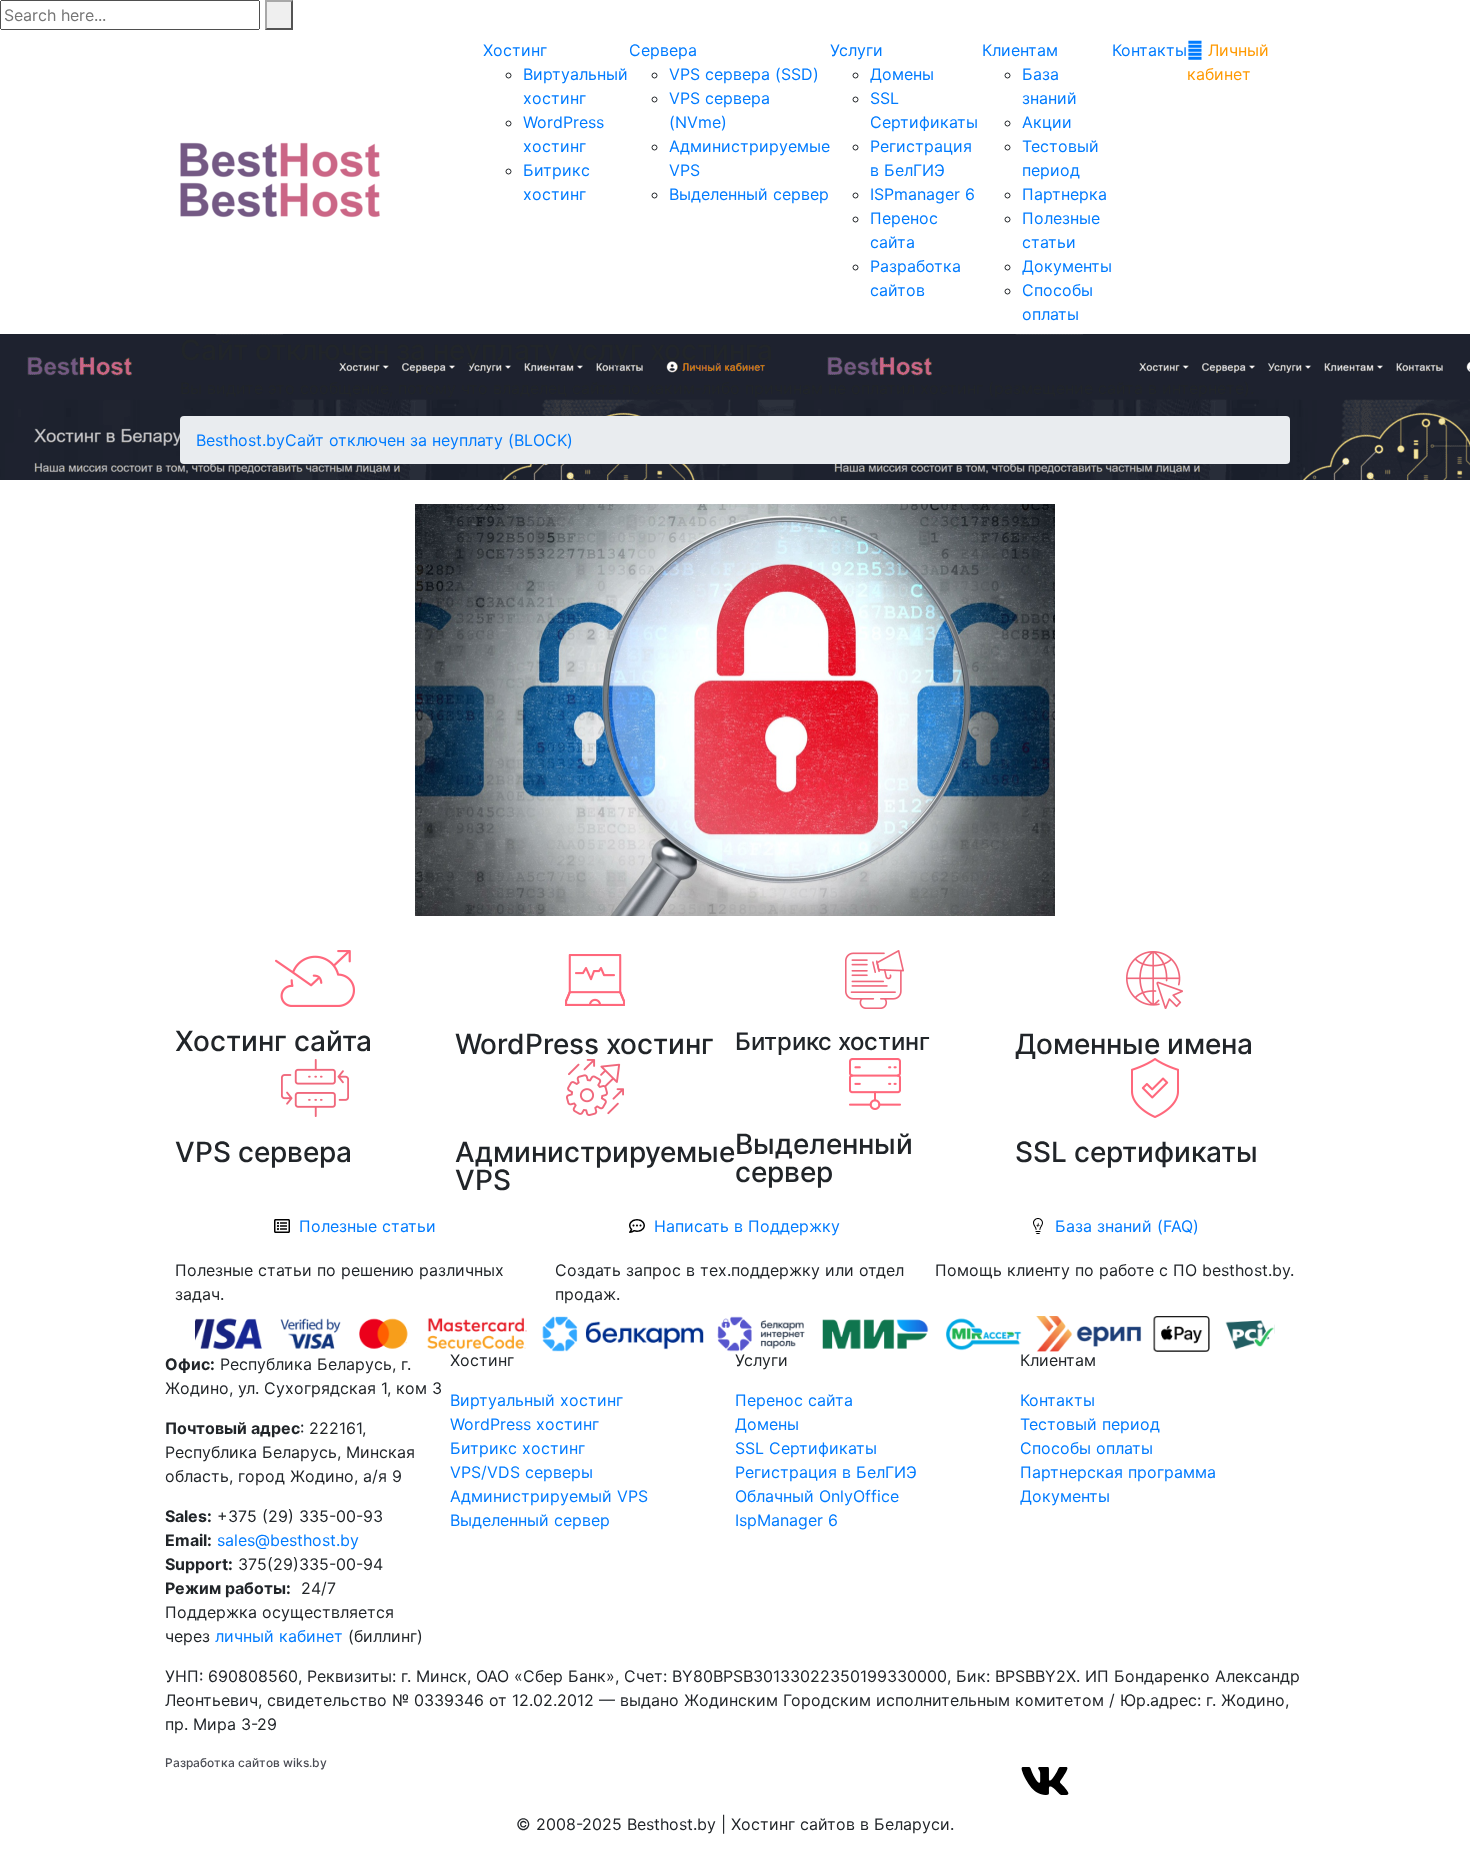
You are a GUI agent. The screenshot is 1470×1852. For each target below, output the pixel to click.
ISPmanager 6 (922, 194)
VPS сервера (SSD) (744, 74)
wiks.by (305, 1762)
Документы (1067, 266)
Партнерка (1064, 194)
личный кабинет (279, 1636)
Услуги (856, 50)
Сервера (663, 50)
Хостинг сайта (273, 1041)
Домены (902, 74)
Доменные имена (1134, 1044)
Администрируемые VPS (595, 1166)
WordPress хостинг (584, 1044)
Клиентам (1020, 50)
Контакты (1149, 50)
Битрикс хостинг (832, 1041)
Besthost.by (240, 440)
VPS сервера (263, 1152)
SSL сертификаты (1136, 1152)
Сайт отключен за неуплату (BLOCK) (429, 440)
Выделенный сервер (749, 194)
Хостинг (515, 50)
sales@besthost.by (288, 1540)
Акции (1047, 122)
